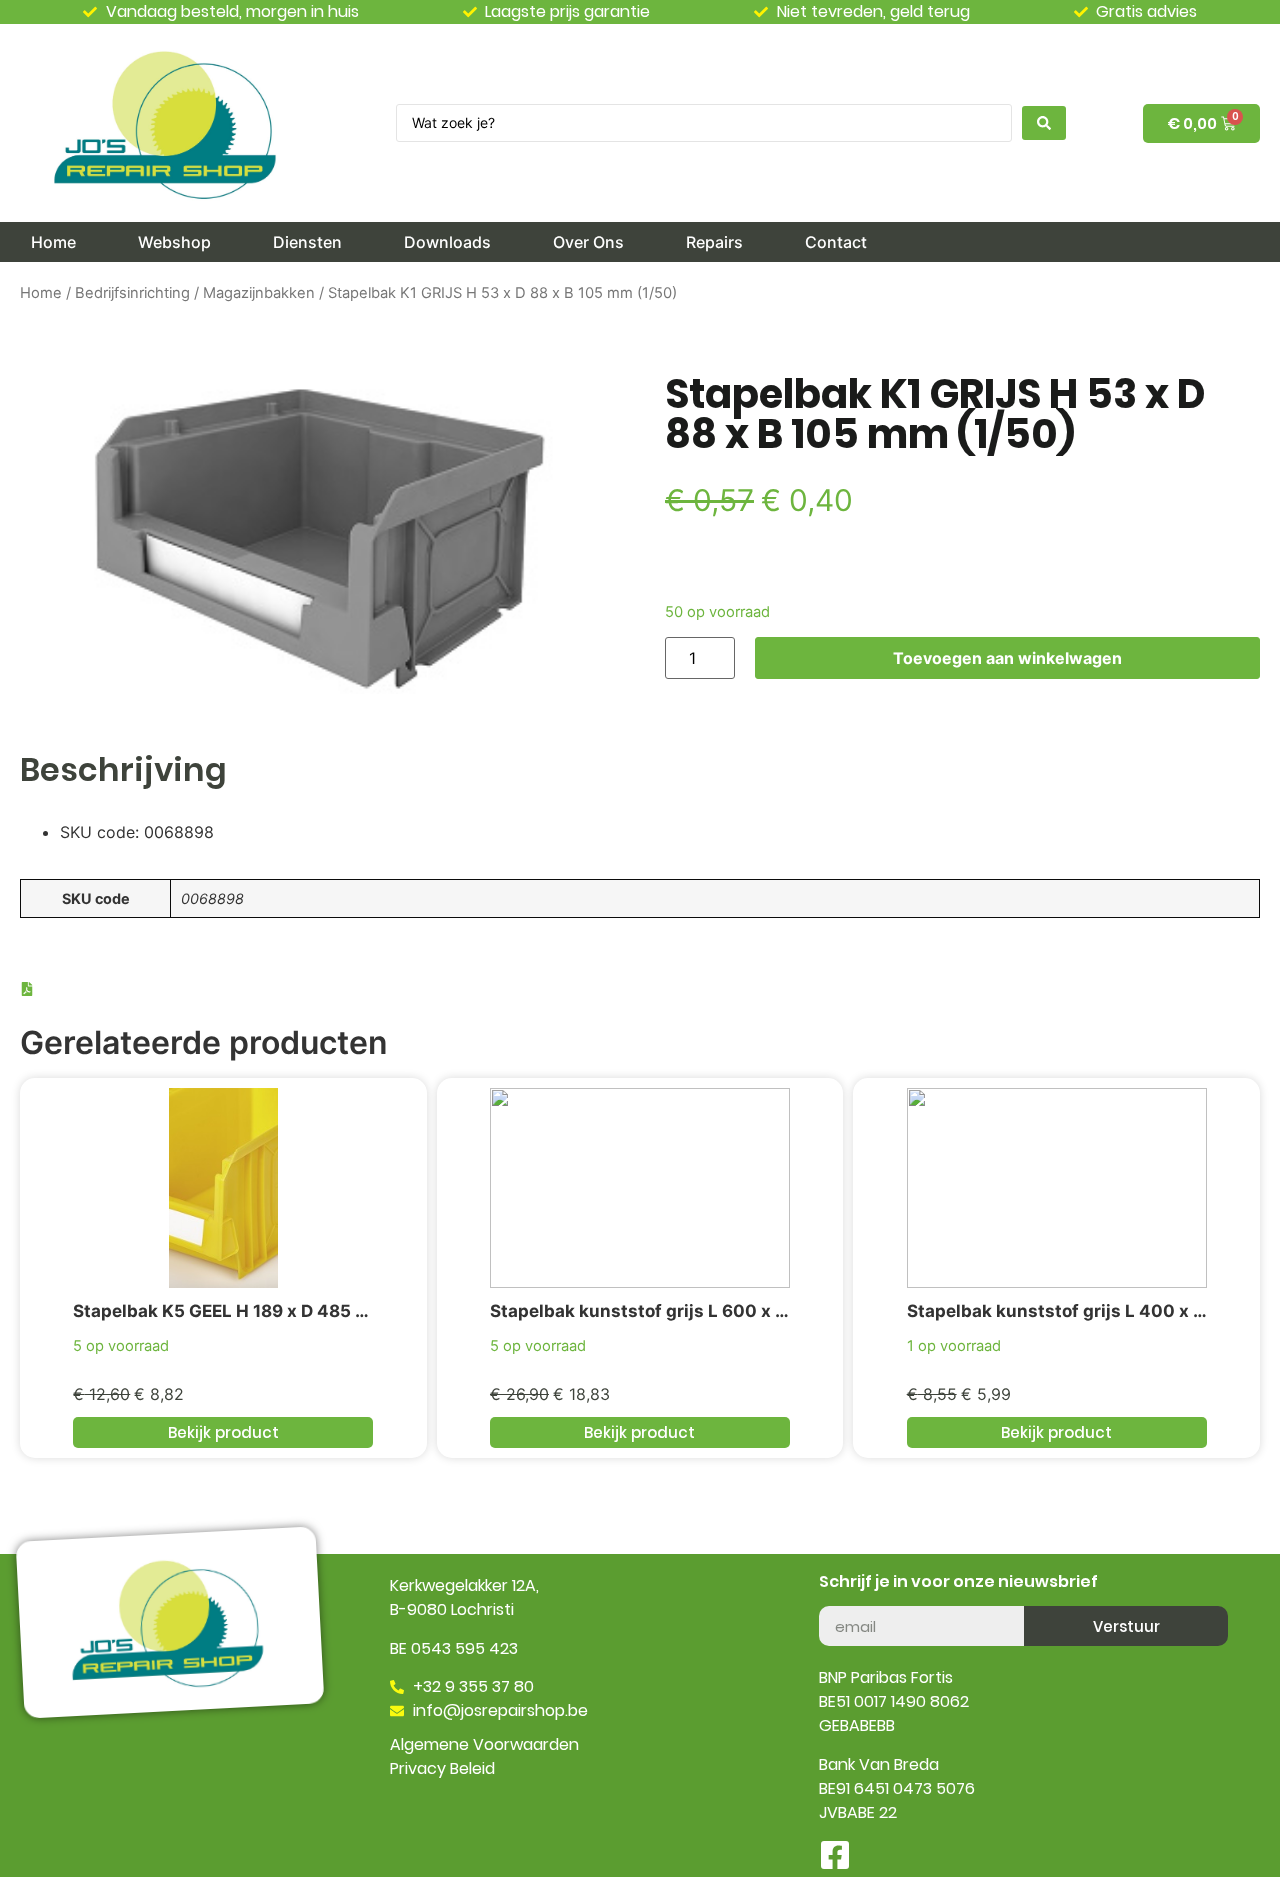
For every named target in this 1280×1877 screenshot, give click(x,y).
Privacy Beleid (442, 1768)
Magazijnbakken (259, 293)
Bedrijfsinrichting (132, 293)
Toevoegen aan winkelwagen (1007, 658)
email (839, 1598)
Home (41, 293)
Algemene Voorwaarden (484, 1744)
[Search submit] (1044, 123)
